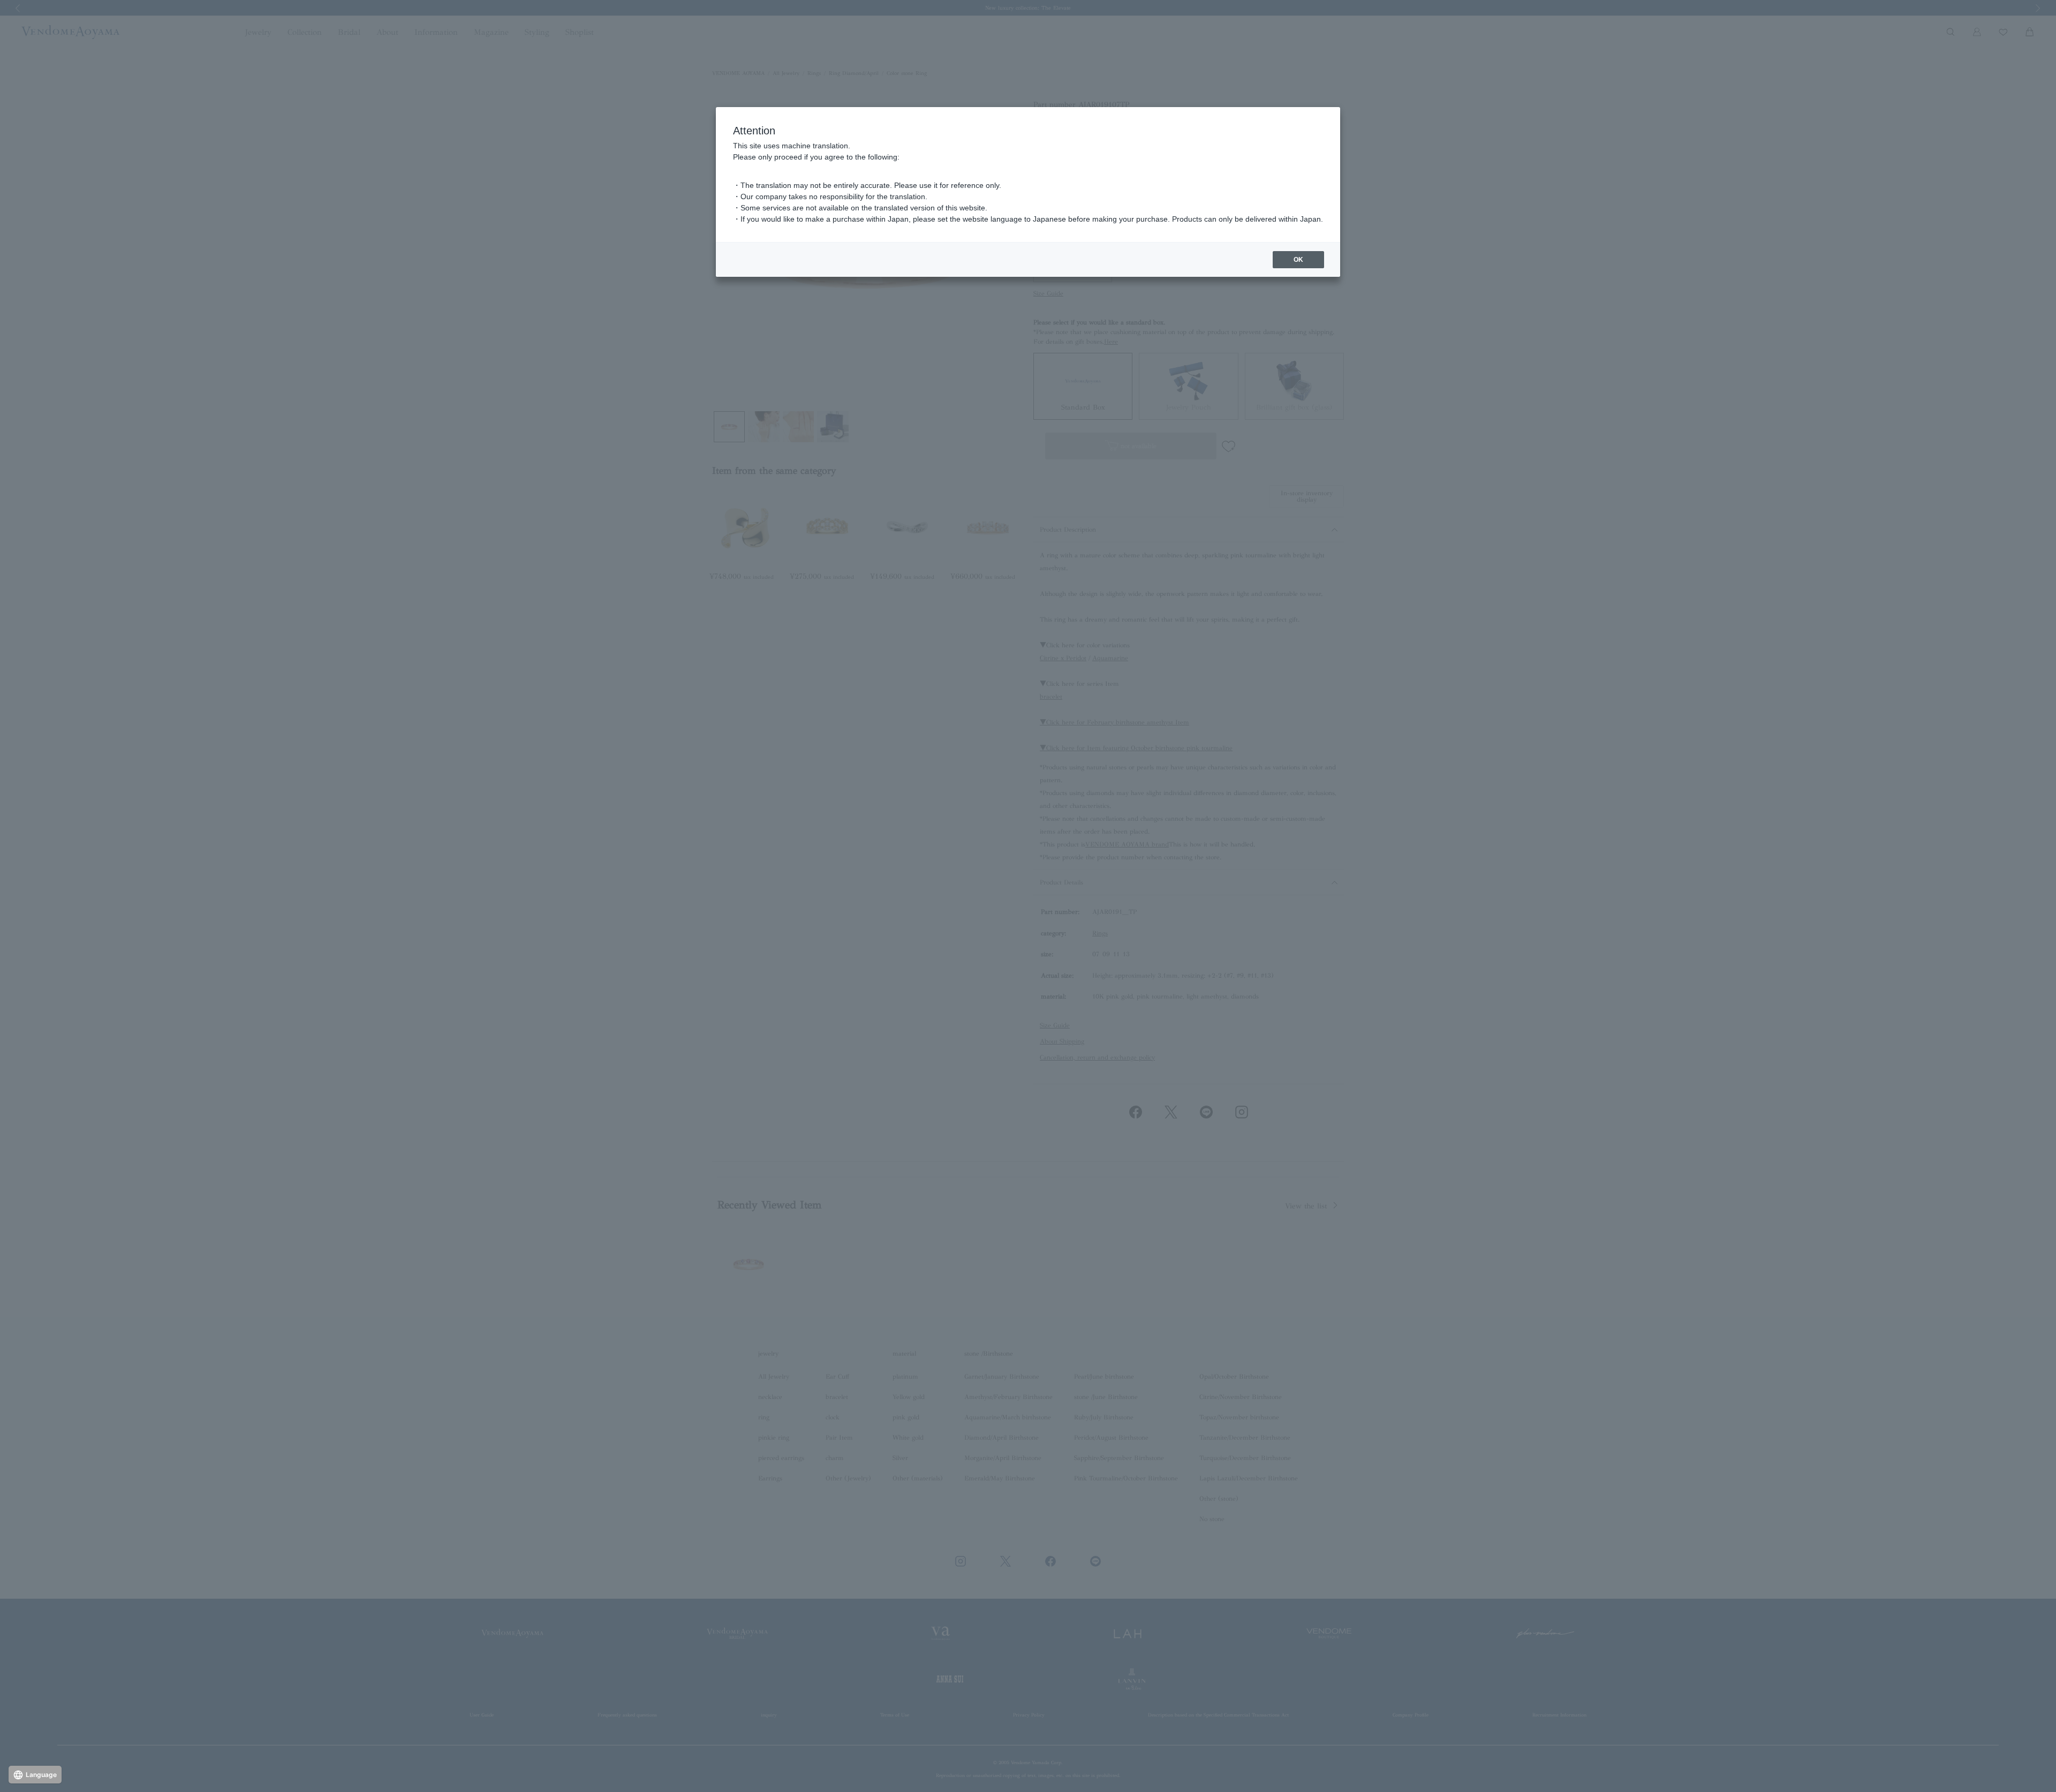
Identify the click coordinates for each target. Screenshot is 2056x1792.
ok (1298, 260)
